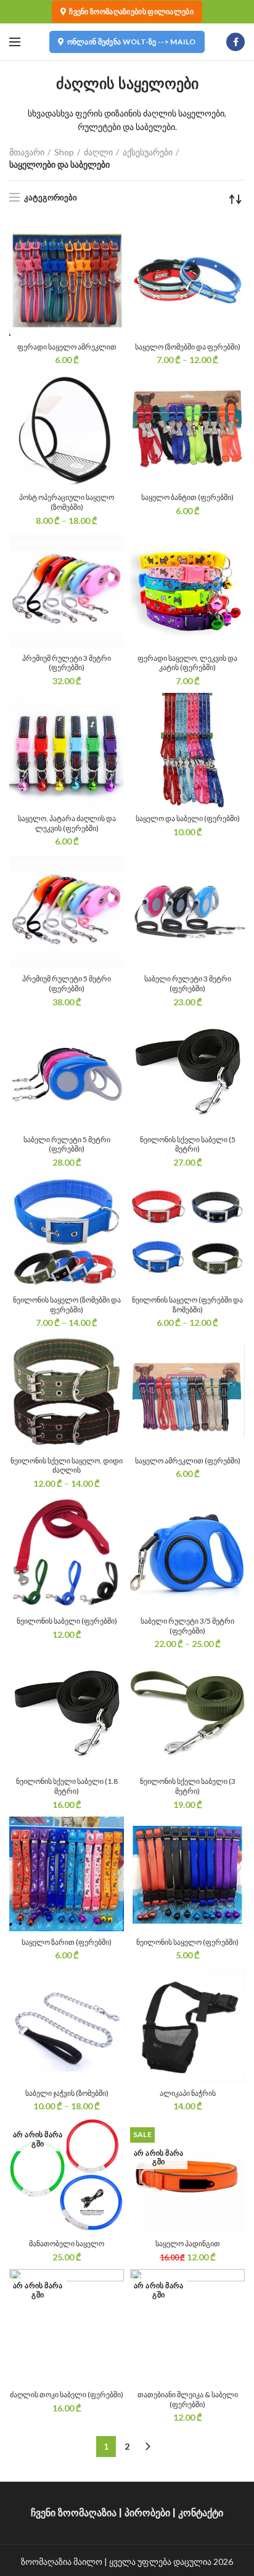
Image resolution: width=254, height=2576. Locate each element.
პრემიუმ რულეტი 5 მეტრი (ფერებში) (67, 983)
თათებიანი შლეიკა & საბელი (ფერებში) (188, 2399)
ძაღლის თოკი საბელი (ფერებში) (67, 2394)
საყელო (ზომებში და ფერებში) (188, 347)
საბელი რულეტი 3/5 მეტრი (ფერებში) (187, 1626)
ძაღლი (98, 152)
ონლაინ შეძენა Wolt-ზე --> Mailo (132, 42)
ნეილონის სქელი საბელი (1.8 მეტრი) (67, 1786)
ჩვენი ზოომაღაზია (74, 2513)
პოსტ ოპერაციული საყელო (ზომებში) (67, 502)
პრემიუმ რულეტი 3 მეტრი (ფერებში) (67, 663)
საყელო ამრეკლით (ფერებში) (188, 1461)
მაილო (88, 2562)
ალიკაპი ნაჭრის (188, 2093)
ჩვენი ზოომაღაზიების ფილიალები (131, 11)
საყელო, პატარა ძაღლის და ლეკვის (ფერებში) (67, 823)
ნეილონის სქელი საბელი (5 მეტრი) (188, 1144)
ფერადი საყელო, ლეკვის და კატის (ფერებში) (187, 663)
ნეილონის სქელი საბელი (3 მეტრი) (188, 1786)
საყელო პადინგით (188, 2243)
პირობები (147, 2513)
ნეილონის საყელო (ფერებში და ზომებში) (187, 1305)
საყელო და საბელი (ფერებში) (188, 818)
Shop (64, 152)
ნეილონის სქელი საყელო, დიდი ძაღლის (67, 1466)
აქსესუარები (148, 152)
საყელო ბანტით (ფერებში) (187, 497)
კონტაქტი (201, 2513)
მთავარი (27, 152)
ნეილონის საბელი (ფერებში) (67, 1621)
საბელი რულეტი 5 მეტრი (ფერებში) (67, 1144)
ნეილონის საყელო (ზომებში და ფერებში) (67, 1305)
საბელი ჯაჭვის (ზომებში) (67, 2093)
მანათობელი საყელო (67, 2243)
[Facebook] (236, 42)
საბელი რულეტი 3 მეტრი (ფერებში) (188, 983)
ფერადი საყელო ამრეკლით (67, 347)
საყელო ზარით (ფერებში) (67, 1942)
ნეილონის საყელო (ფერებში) (187, 1942)
